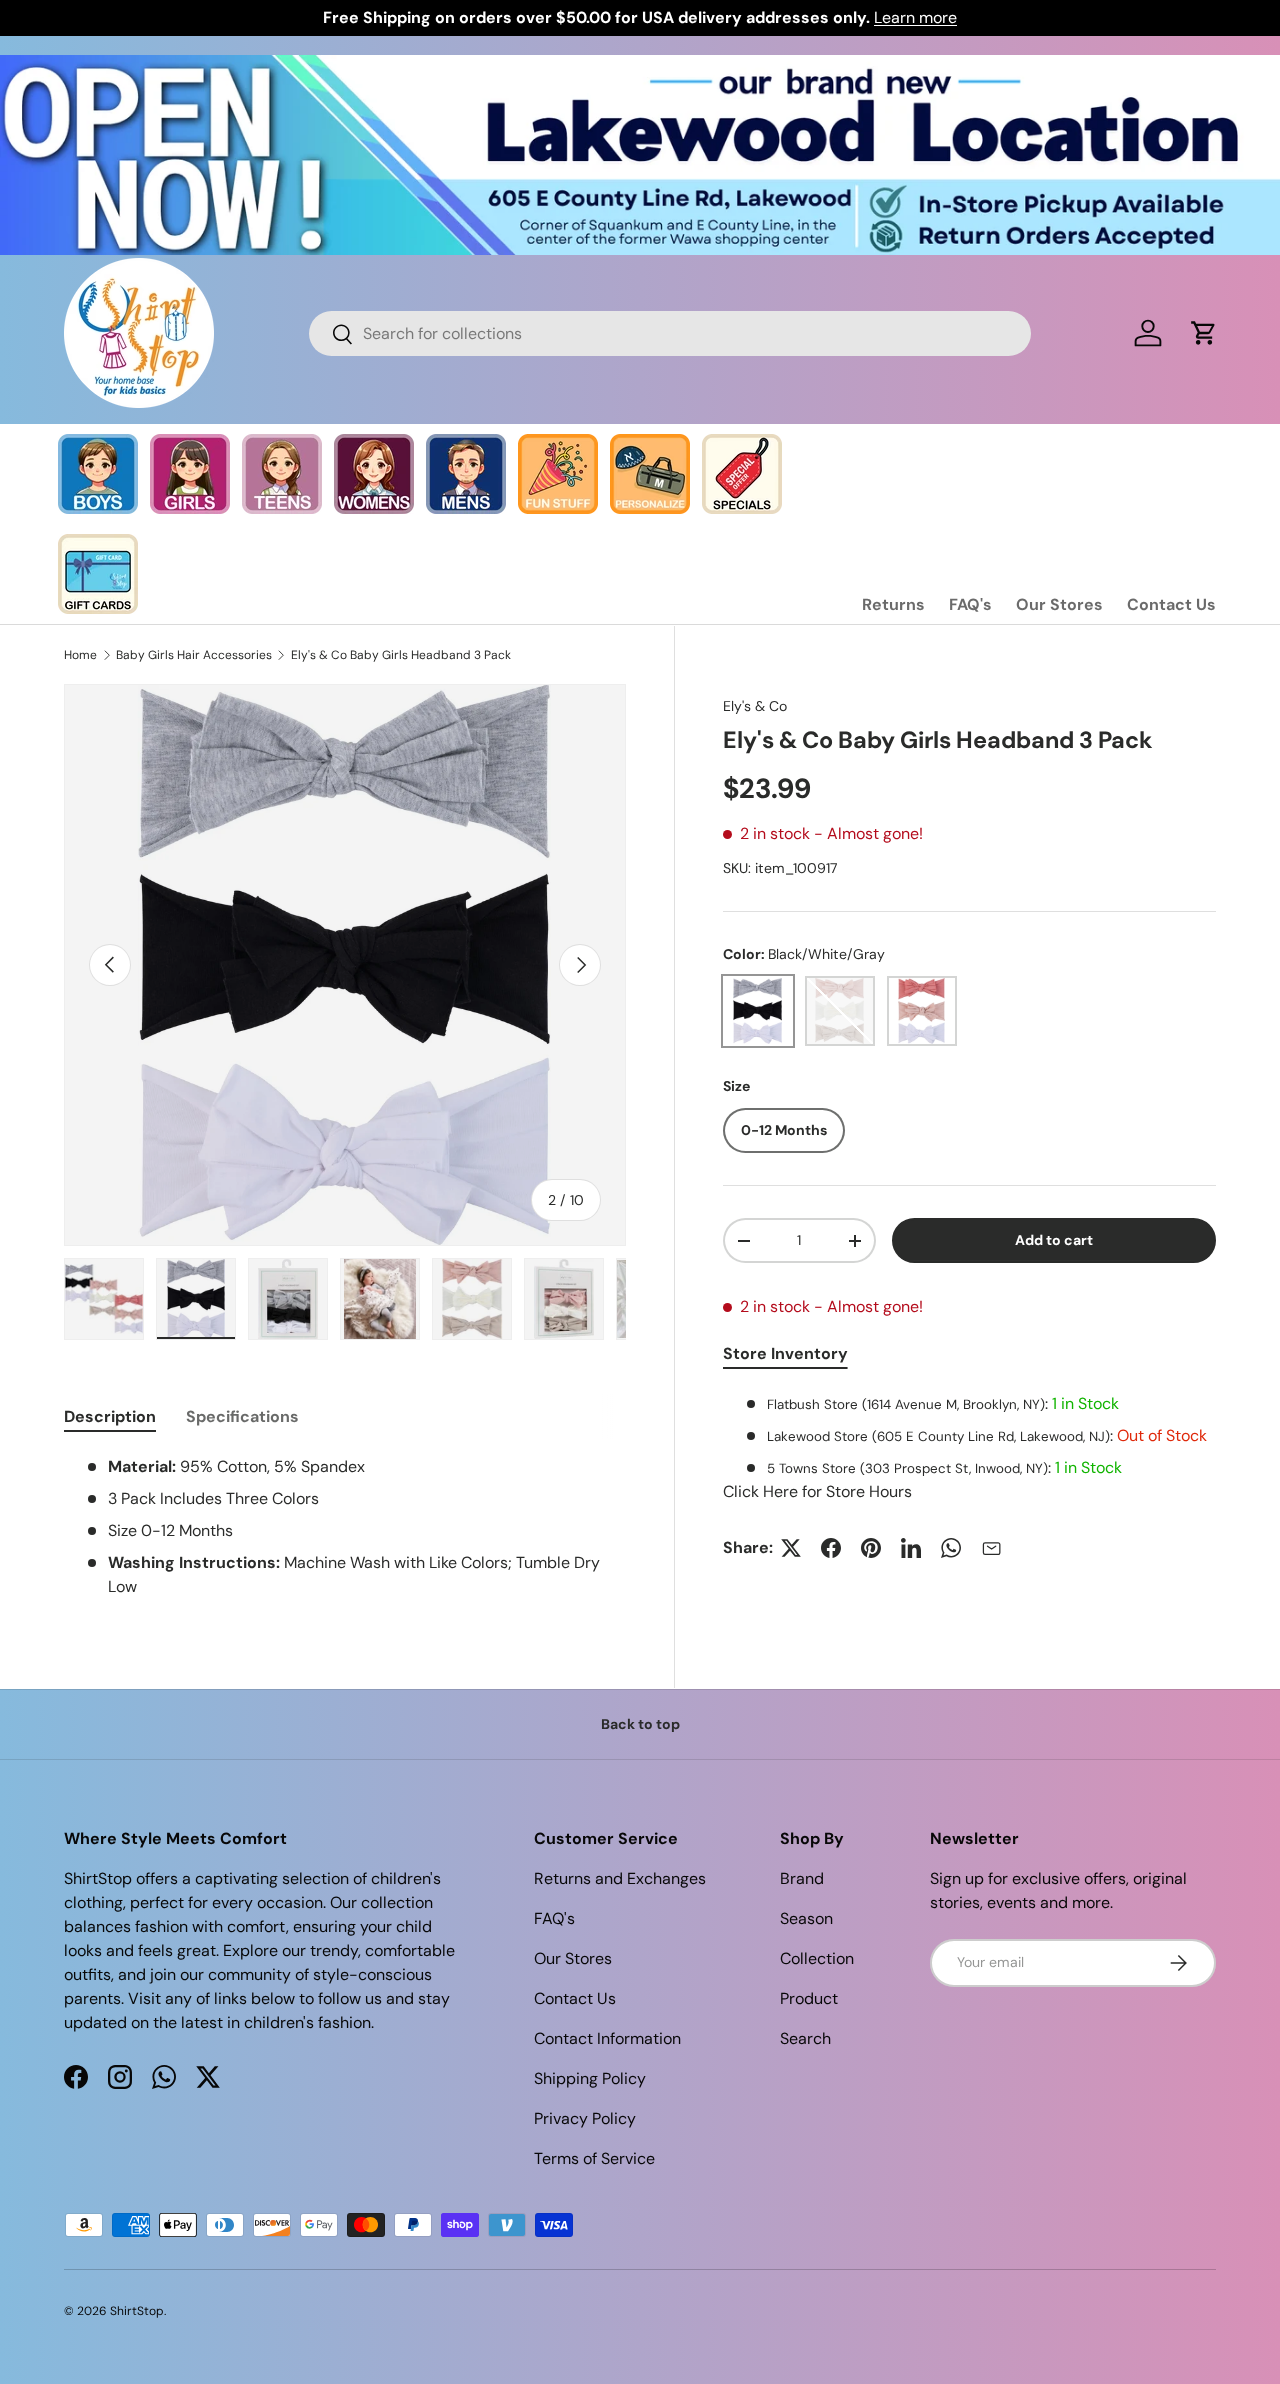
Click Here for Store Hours (817, 1491)
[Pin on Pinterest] (871, 1548)
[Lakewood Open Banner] (640, 66)
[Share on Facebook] (831, 1548)
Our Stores (1059, 604)
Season (806, 1918)
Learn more (915, 17)
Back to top (640, 1724)
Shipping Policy (590, 2078)
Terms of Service (594, 2158)
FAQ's (970, 604)
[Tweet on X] (791, 1548)
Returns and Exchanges (620, 1878)
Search (805, 2038)
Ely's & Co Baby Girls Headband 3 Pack (401, 655)
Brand (802, 1878)
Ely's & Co (755, 706)
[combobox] (670, 333)
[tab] (110, 1416)
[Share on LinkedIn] (911, 1548)
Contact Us (1171, 604)
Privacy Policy (585, 2118)
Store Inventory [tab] (785, 1353)
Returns (893, 604)
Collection (817, 1958)
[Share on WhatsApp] (951, 1548)
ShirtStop (137, 2311)
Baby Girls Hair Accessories (194, 655)
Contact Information (607, 2038)
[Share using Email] (991, 1548)
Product (809, 1998)
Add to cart (1054, 1240)
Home (80, 655)
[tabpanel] (969, 1448)
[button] (1204, 333)
